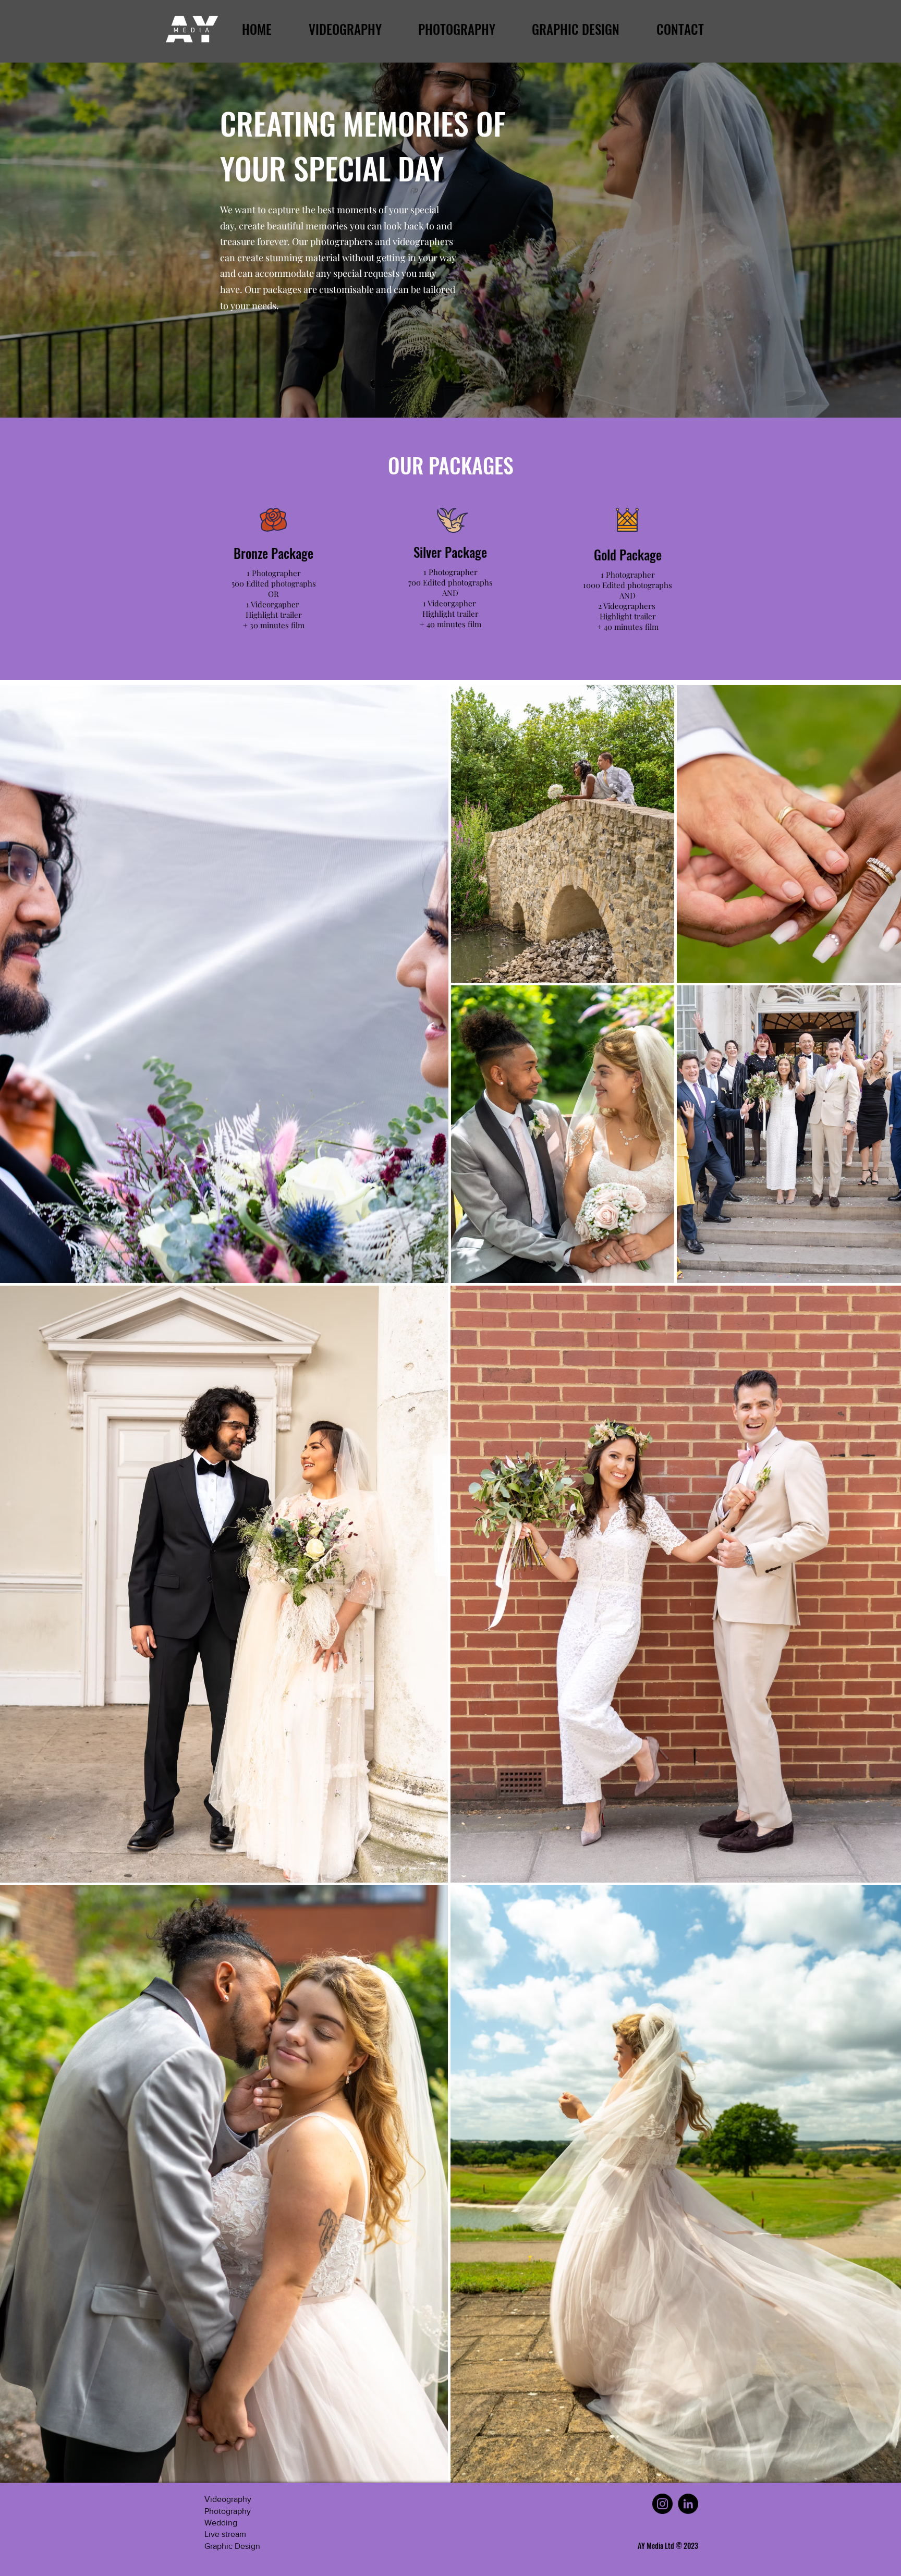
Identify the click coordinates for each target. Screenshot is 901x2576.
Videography (228, 2499)
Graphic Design (232, 2546)
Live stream (225, 2534)
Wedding (221, 2523)
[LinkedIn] (688, 2504)
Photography (228, 2511)
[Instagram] (662, 2504)
